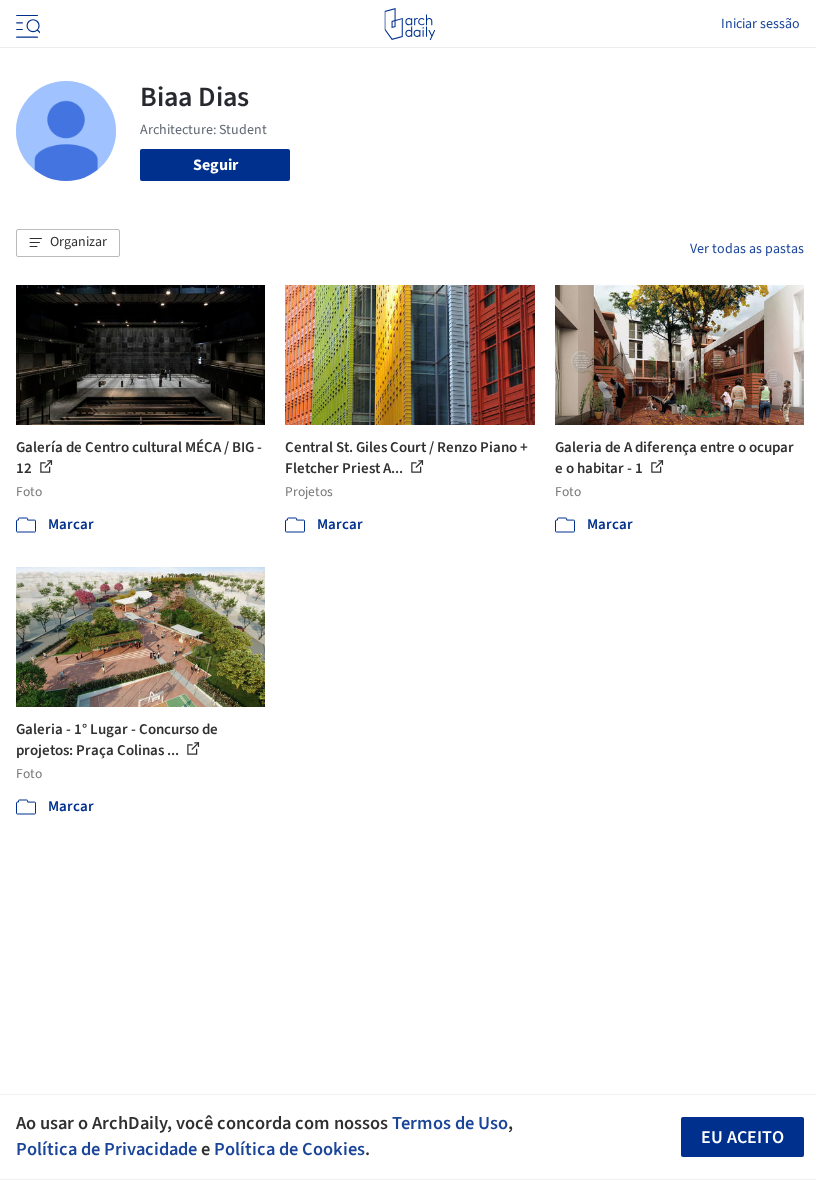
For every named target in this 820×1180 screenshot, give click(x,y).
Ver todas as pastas (747, 249)
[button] (68, 243)
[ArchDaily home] (409, 24)
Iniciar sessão (760, 24)
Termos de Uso (450, 1123)
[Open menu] (26, 24)
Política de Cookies (289, 1149)
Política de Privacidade (106, 1149)
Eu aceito (742, 1137)
